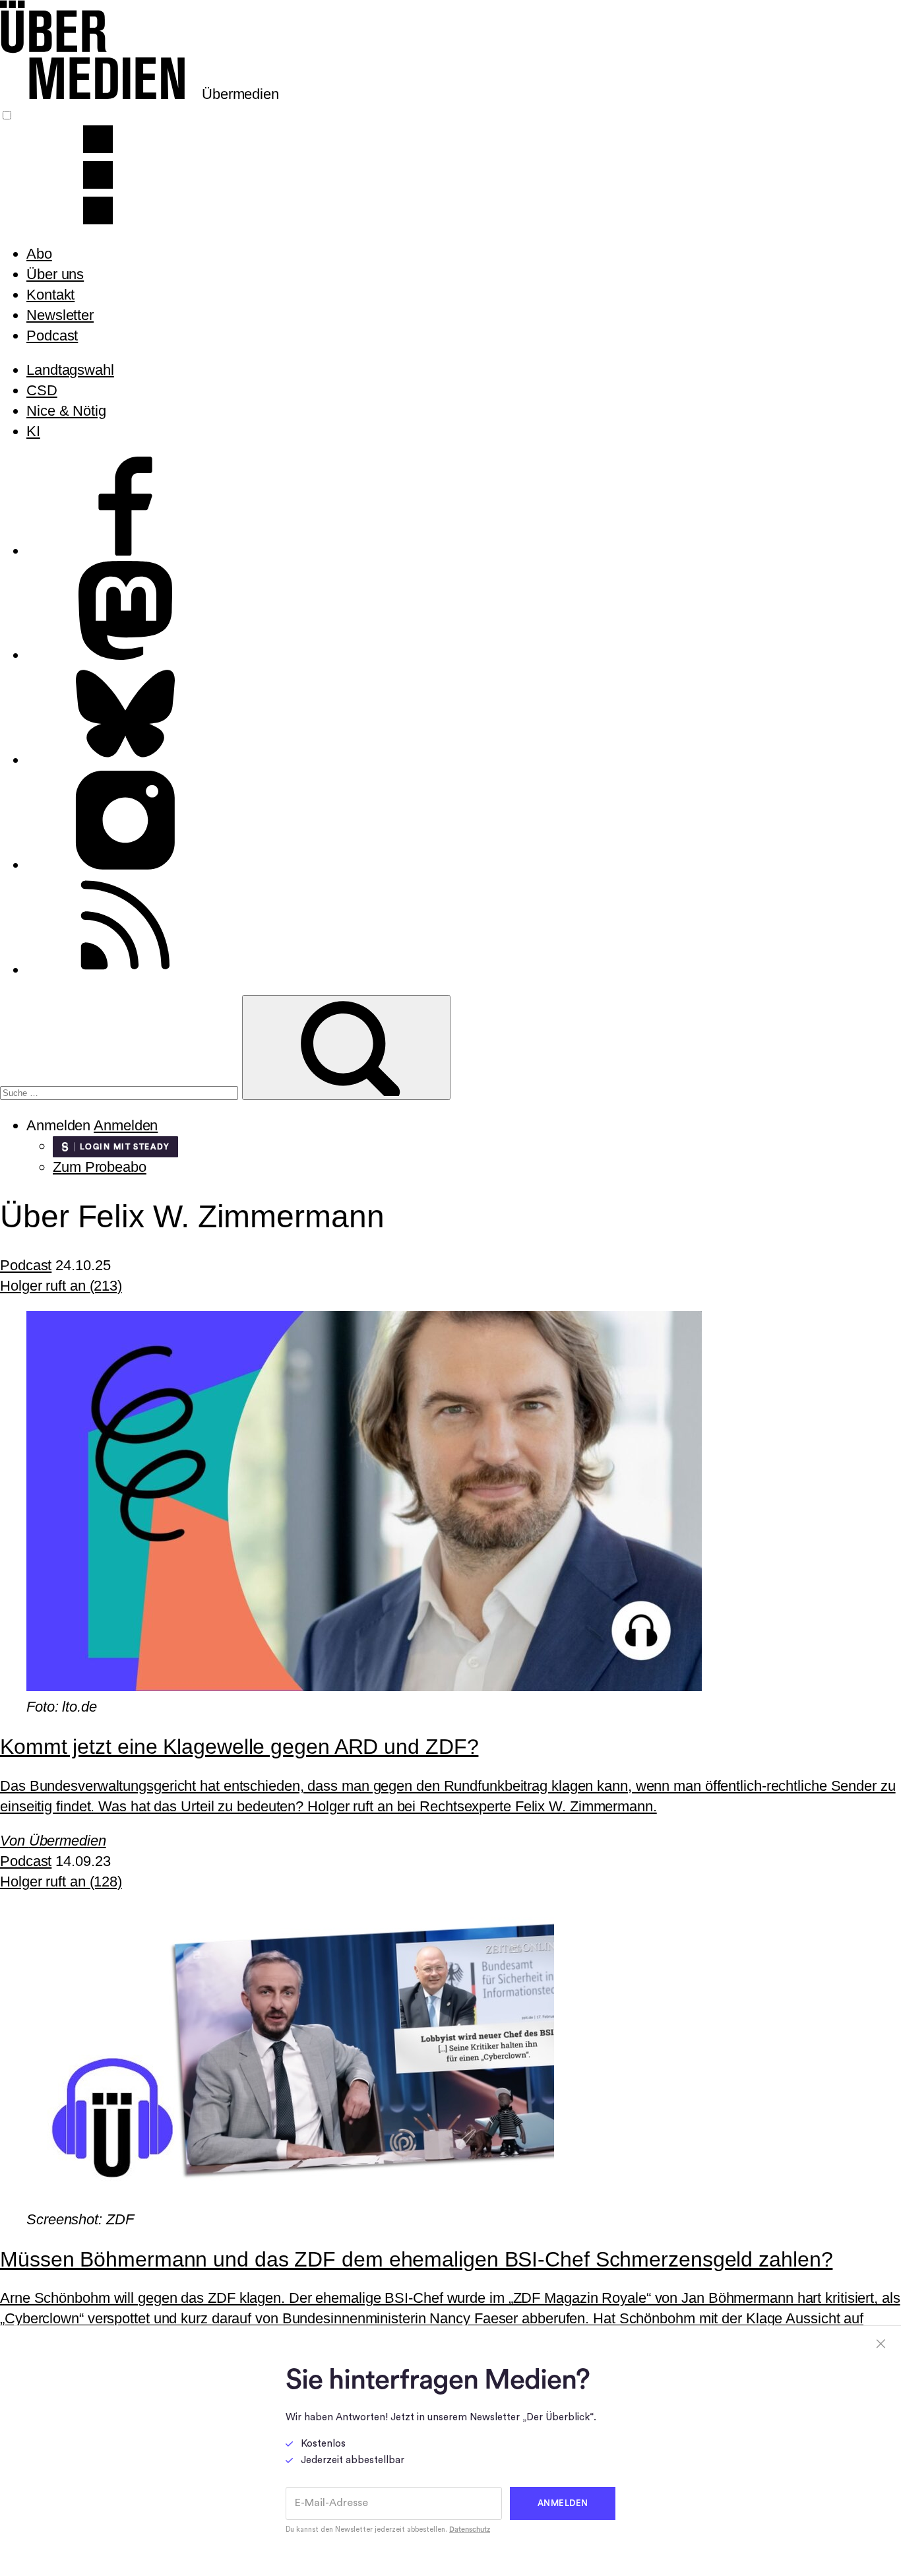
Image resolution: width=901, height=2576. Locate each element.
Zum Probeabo (100, 1167)
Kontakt (50, 295)
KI (33, 431)
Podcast (52, 336)
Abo (39, 254)
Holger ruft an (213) (61, 1286)
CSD (42, 390)
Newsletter (60, 315)
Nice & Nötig (66, 411)
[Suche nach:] (121, 1091)
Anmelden (126, 1125)
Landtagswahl (70, 370)
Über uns (55, 274)
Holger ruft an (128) (61, 1882)
